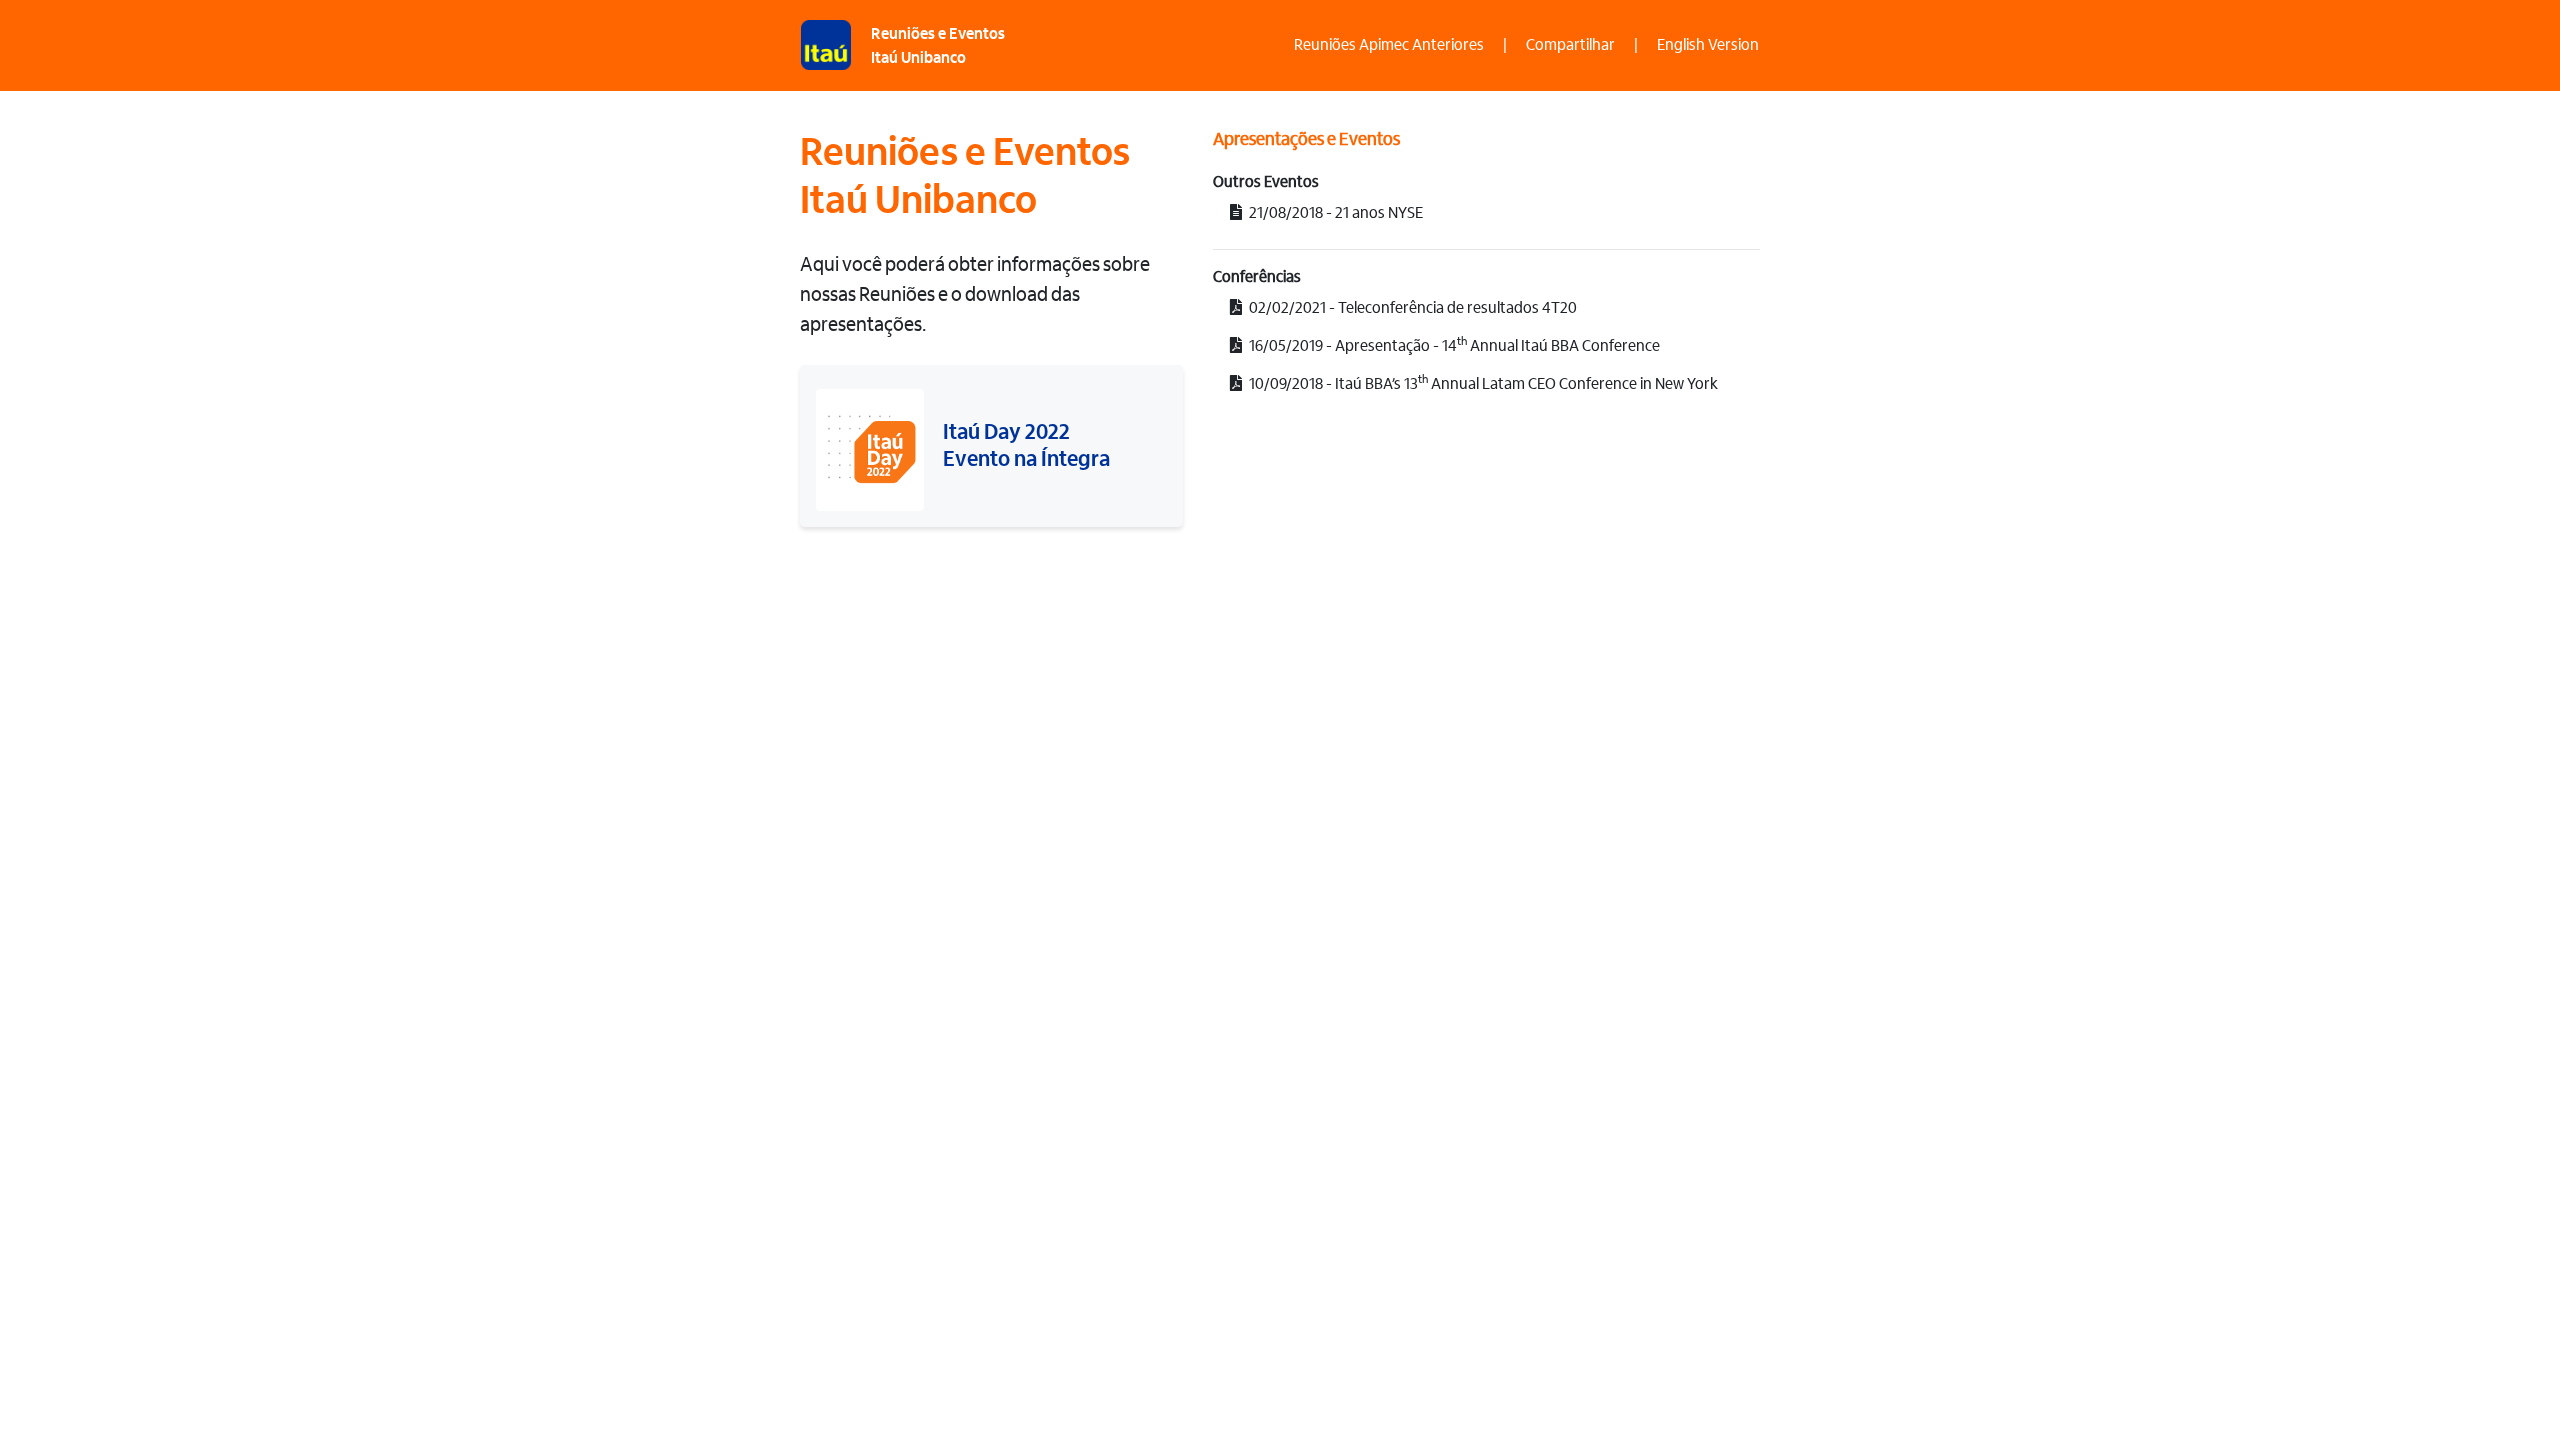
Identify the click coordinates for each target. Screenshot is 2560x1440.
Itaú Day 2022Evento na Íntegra (1026, 447)
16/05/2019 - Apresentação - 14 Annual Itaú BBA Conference (1453, 345)
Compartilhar (1570, 46)
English (1708, 46)
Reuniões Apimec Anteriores (1389, 46)
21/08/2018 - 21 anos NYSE (1334, 214)
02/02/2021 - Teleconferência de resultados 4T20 (1411, 309)
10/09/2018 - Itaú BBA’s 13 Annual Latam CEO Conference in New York (1482, 383)
